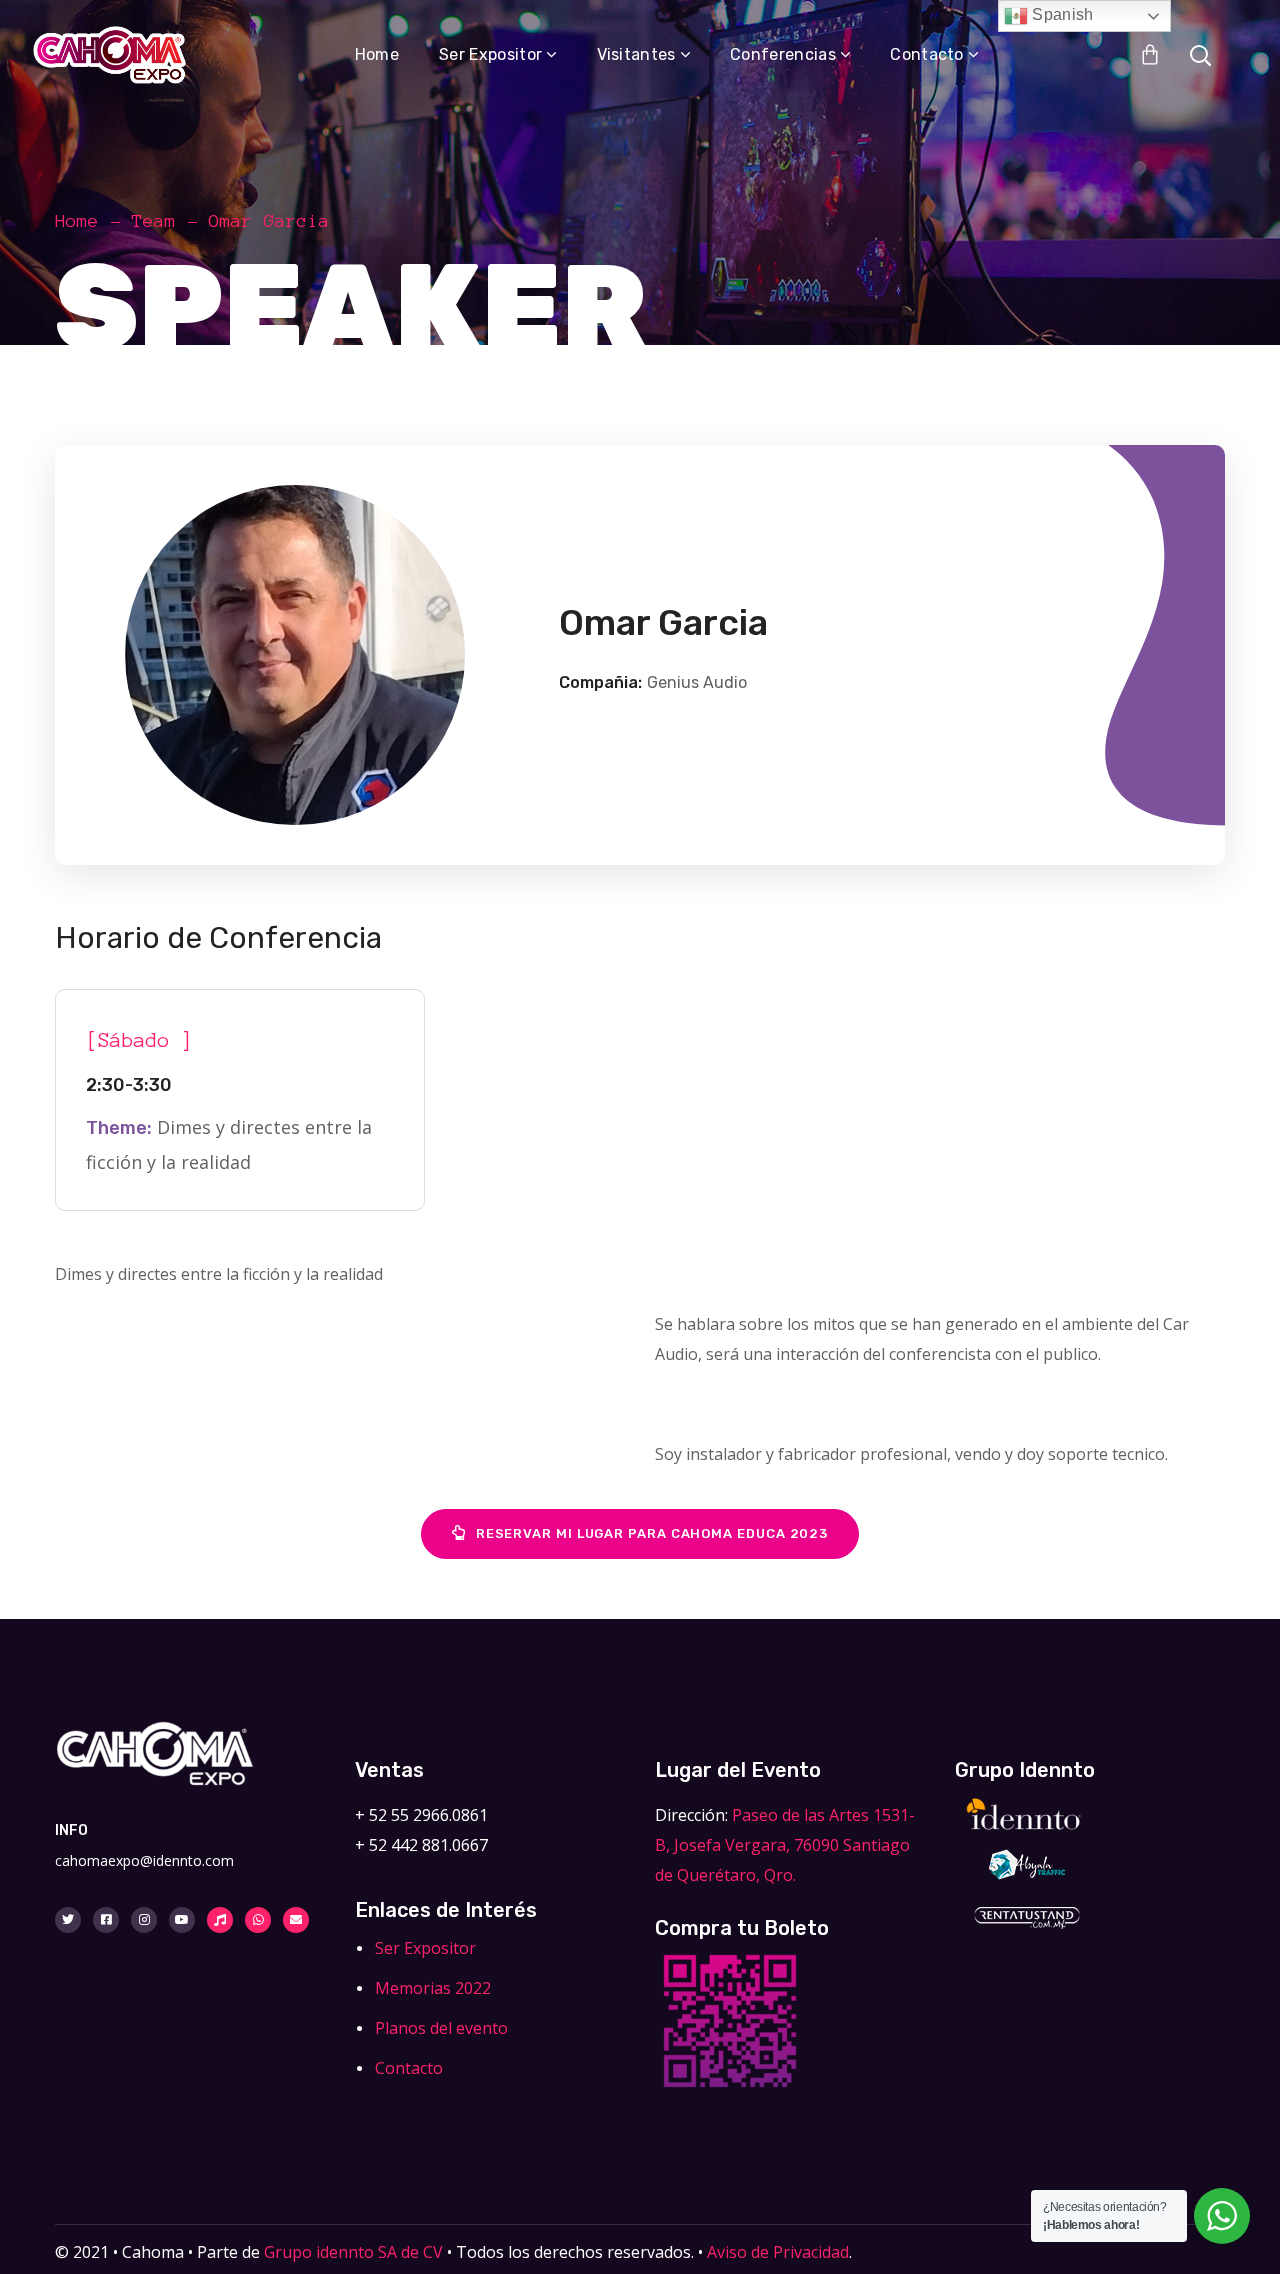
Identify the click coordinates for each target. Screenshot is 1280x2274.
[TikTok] (220, 1920)
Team (154, 221)
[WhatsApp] (258, 1920)
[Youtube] (182, 1920)
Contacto (409, 2068)
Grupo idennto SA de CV (353, 2252)
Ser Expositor (425, 1948)
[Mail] (296, 1920)
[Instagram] (144, 1920)
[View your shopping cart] (1150, 55)
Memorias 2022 (433, 1988)
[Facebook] (106, 1920)
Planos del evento (441, 2028)
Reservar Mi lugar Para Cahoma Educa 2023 (652, 1533)
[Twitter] (68, 1920)
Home (77, 221)
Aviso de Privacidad (778, 2252)
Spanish (1061, 14)
